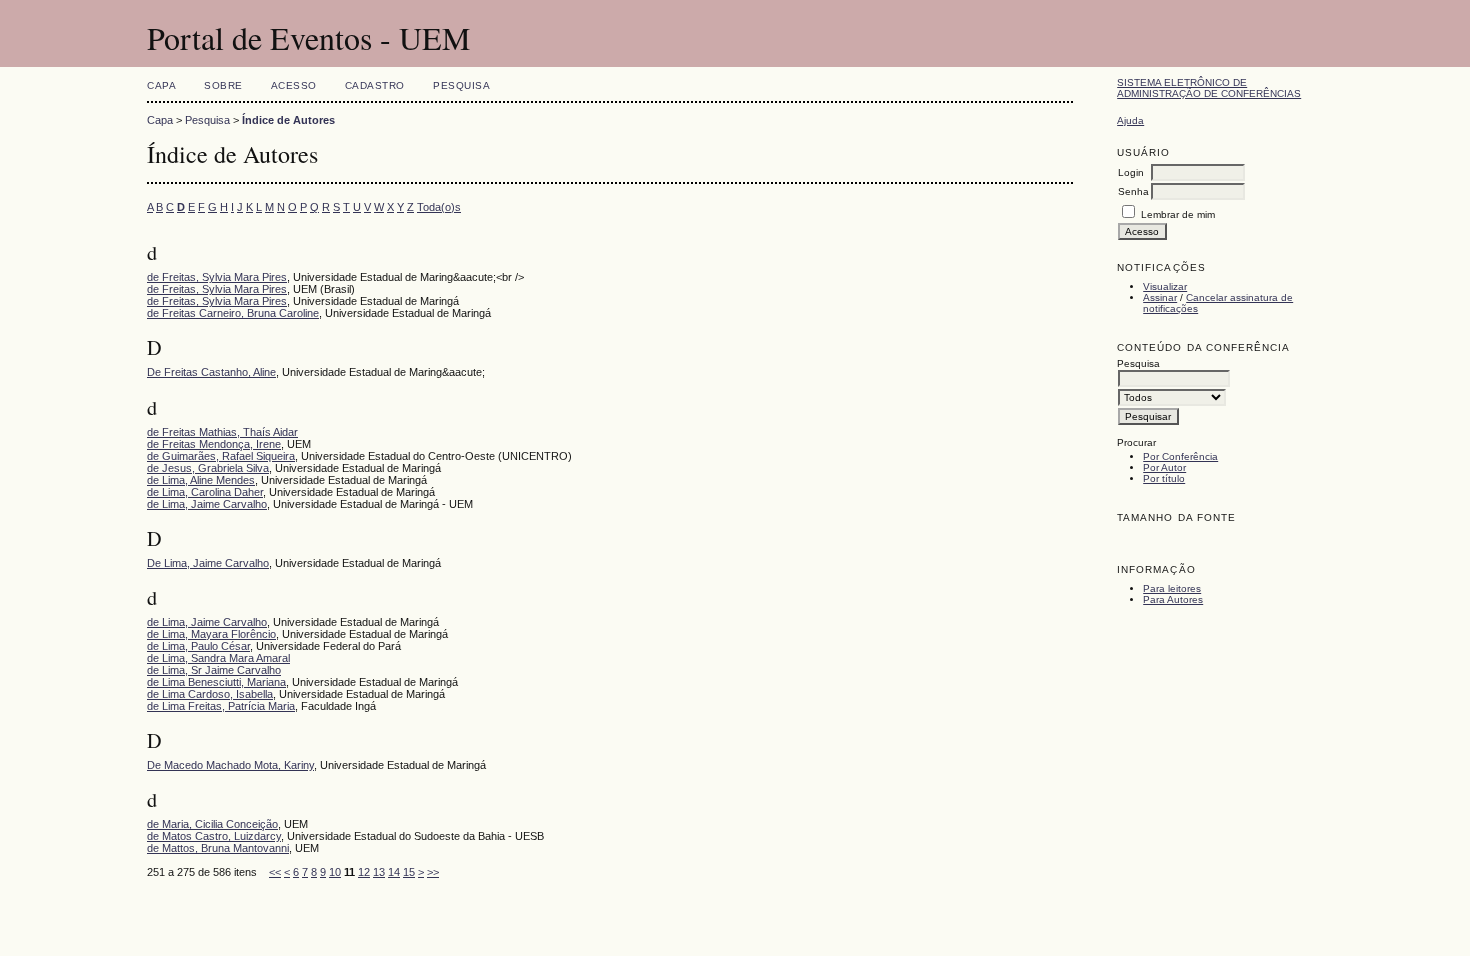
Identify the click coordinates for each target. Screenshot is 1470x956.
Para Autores (1173, 599)
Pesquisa (461, 85)
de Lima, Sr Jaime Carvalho (214, 670)
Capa (161, 85)
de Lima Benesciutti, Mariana (216, 682)
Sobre (223, 85)
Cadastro (375, 85)
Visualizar (1165, 286)
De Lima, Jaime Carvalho (208, 563)
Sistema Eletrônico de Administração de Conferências (1209, 88)
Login (1131, 172)
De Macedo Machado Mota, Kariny (230, 765)
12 (364, 872)
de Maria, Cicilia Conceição (212, 824)
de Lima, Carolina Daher (205, 492)
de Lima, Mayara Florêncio (211, 634)
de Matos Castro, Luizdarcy (214, 836)
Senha (1133, 191)
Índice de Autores (288, 120)
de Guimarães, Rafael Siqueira (221, 456)
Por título (1164, 478)
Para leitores (1172, 588)
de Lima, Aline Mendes (201, 480)
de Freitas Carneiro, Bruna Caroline (233, 313)
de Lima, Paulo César (198, 646)
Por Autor (1164, 467)
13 (379, 872)
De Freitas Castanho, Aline (211, 372)
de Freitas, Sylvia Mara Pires (217, 277)
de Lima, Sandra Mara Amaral (218, 658)
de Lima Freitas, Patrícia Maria (221, 706)
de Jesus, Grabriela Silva (208, 468)
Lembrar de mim (1178, 214)
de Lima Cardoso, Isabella (210, 694)
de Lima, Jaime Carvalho (207, 504)
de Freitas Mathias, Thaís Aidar (222, 432)
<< (275, 872)
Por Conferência (1180, 456)
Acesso (294, 85)
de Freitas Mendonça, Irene (214, 444)
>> (433, 872)
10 (335, 872)
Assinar (1160, 297)
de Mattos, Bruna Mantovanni (218, 848)
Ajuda (1130, 120)
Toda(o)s (439, 207)
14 (394, 872)
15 (409, 872)
